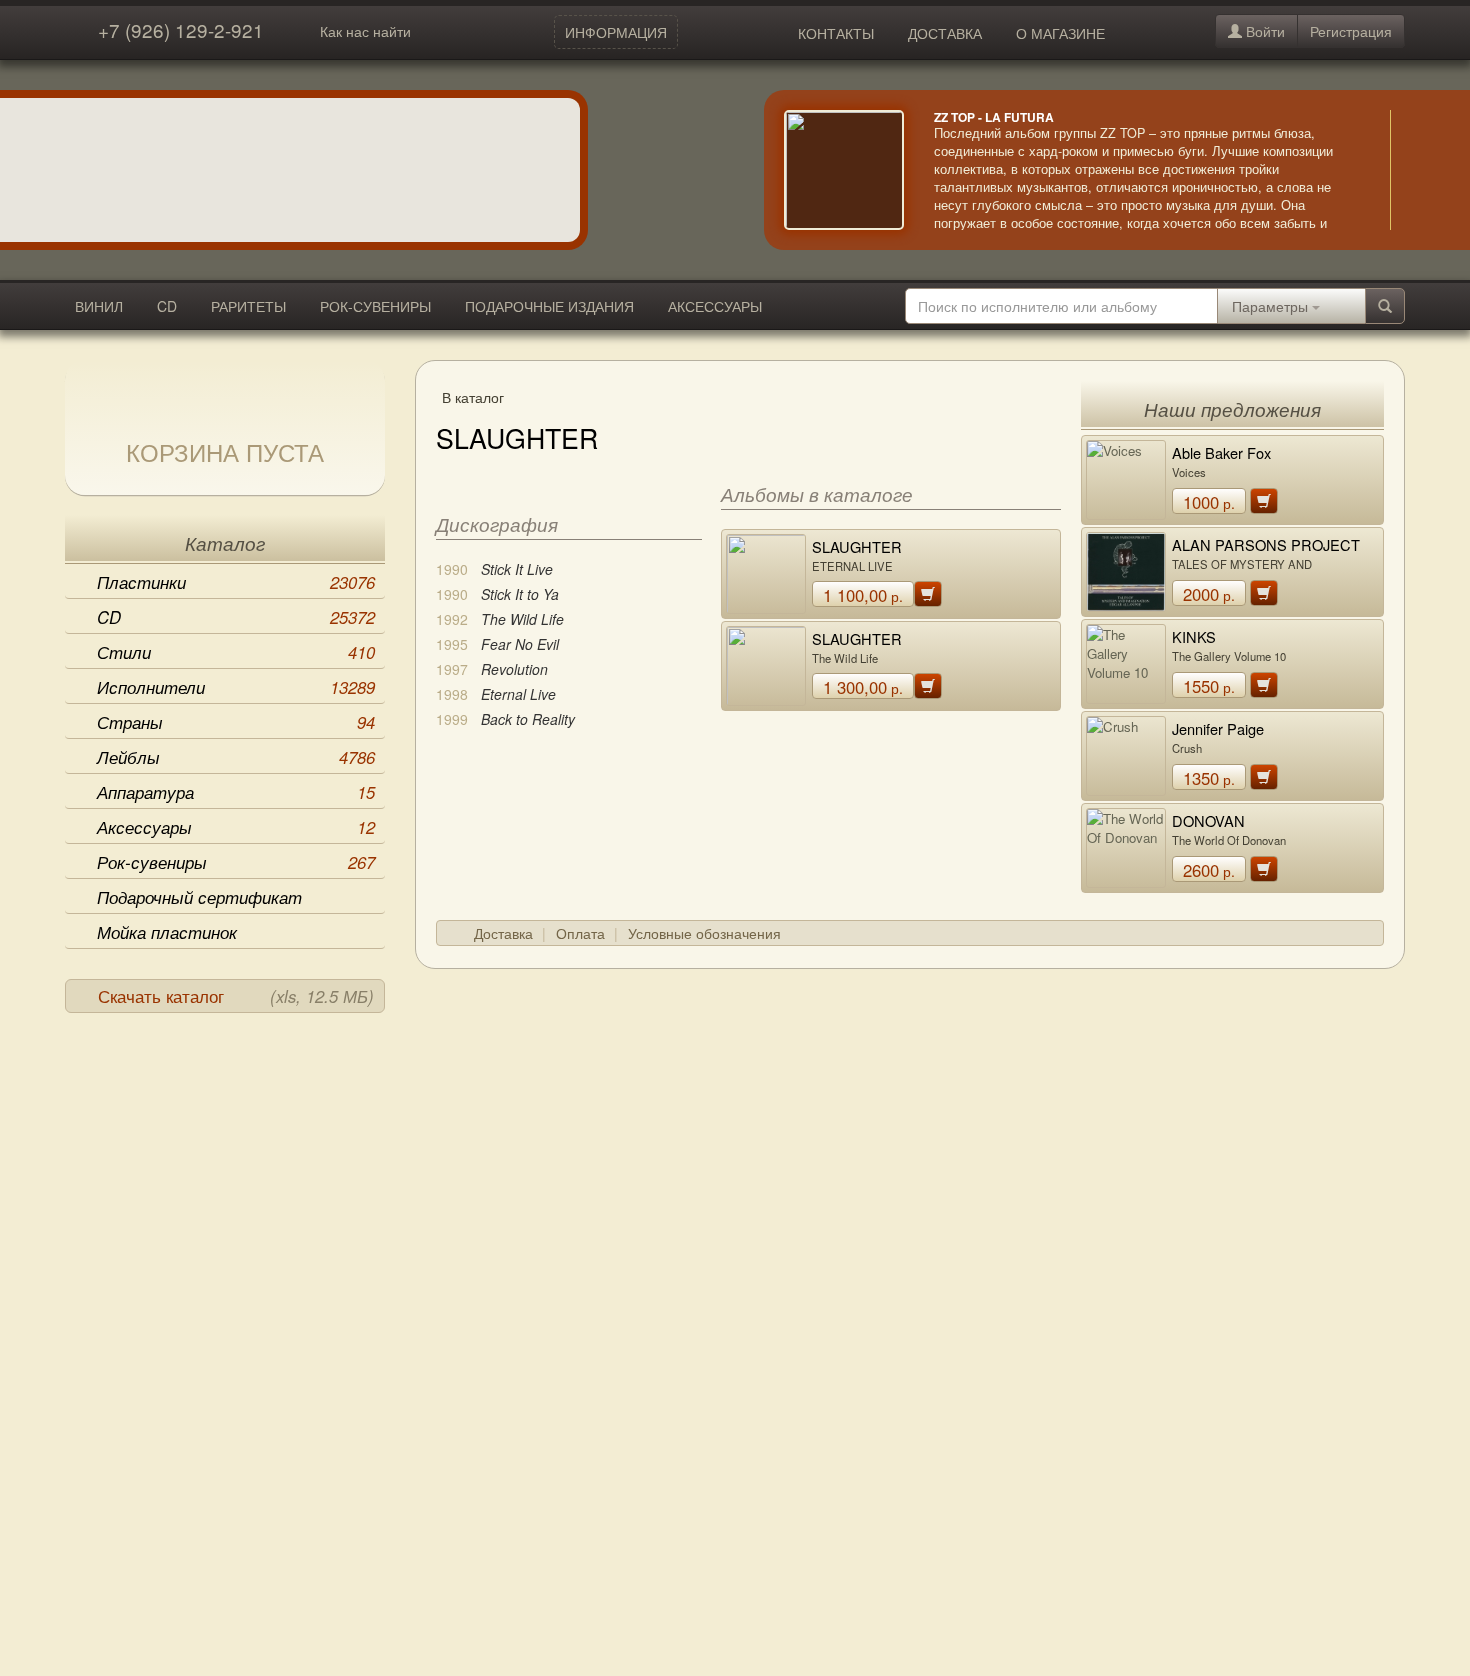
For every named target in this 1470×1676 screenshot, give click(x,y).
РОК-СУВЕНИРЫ (375, 306)
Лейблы (236, 757)
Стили (236, 652)
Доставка (503, 933)
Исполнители (236, 687)
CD (167, 306)
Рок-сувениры (236, 862)
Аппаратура (236, 792)
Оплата (580, 933)
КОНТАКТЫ (836, 33)
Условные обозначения (704, 933)
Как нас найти (365, 31)
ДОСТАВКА (945, 33)
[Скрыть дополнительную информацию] (1420, 170)
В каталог (473, 397)
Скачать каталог (236, 996)
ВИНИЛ (99, 306)
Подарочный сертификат (199, 897)
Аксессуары (236, 827)
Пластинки (236, 582)
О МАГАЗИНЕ (1060, 33)
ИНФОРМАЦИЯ (616, 32)
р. (863, 595)
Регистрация (1351, 31)
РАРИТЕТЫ (248, 306)
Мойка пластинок (167, 932)
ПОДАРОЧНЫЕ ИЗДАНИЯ (549, 306)
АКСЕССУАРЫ (715, 306)
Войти (1263, 31)
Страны (236, 722)
